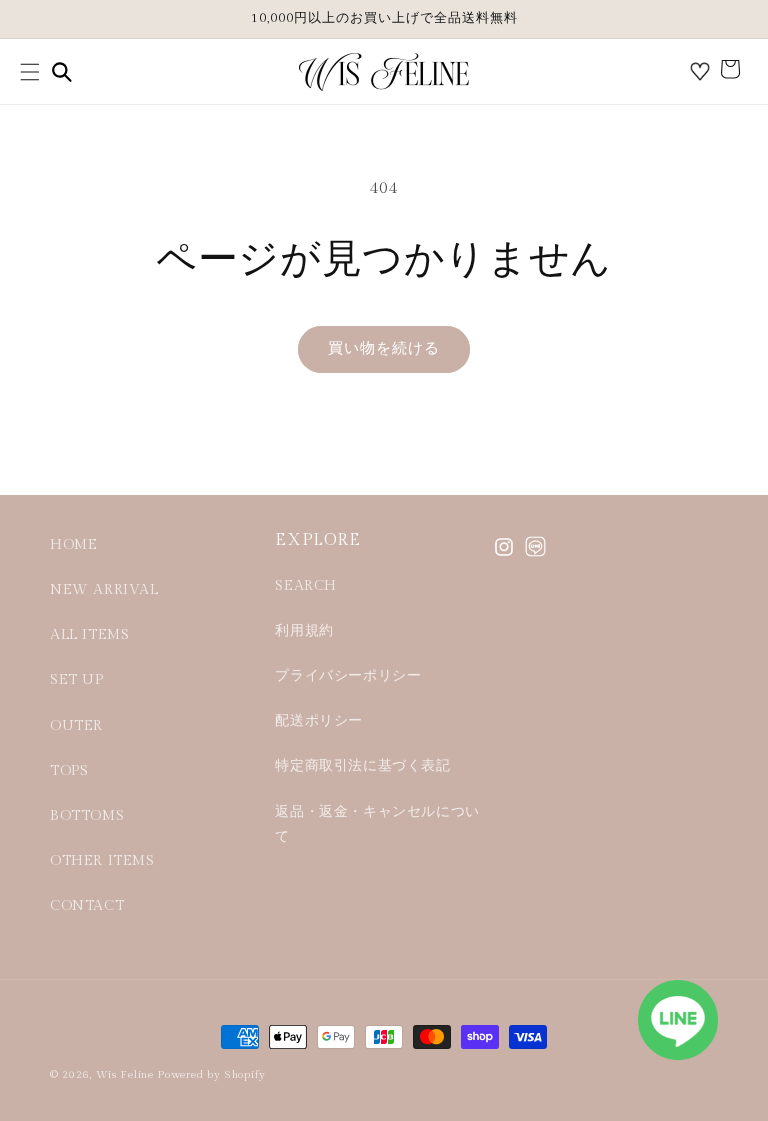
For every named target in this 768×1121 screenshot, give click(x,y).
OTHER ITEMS (102, 861)
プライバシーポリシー (348, 676)
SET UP (77, 680)
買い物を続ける (384, 348)
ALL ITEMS (89, 635)
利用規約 (304, 631)
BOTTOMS (87, 816)
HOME (73, 545)
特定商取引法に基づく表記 (362, 766)
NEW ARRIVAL (104, 590)
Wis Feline (125, 1074)
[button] (30, 72)
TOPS (69, 771)
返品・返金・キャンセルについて (377, 824)
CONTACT (87, 906)
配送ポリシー (319, 721)
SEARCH (306, 586)
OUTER (76, 726)
